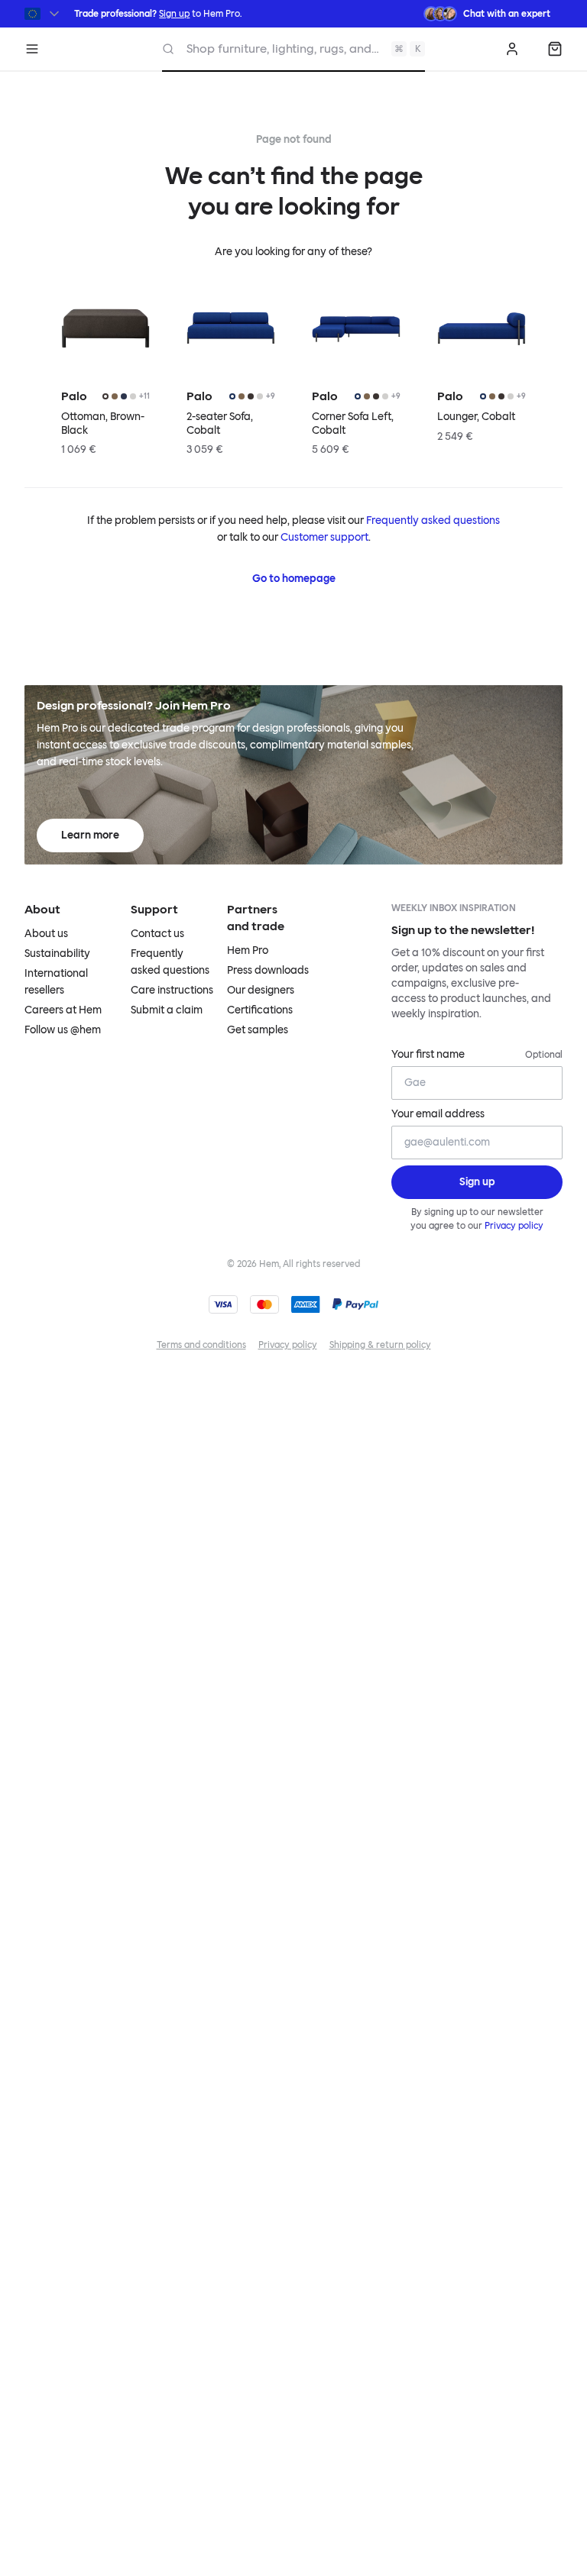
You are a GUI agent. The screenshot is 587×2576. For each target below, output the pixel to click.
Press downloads (268, 970)
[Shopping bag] (555, 49)
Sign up (174, 14)
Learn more (90, 835)
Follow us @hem (63, 1030)
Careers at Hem (63, 1010)
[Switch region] (43, 14)
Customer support (324, 537)
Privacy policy (514, 1226)
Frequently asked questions (433, 520)
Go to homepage (294, 579)
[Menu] (32, 49)
